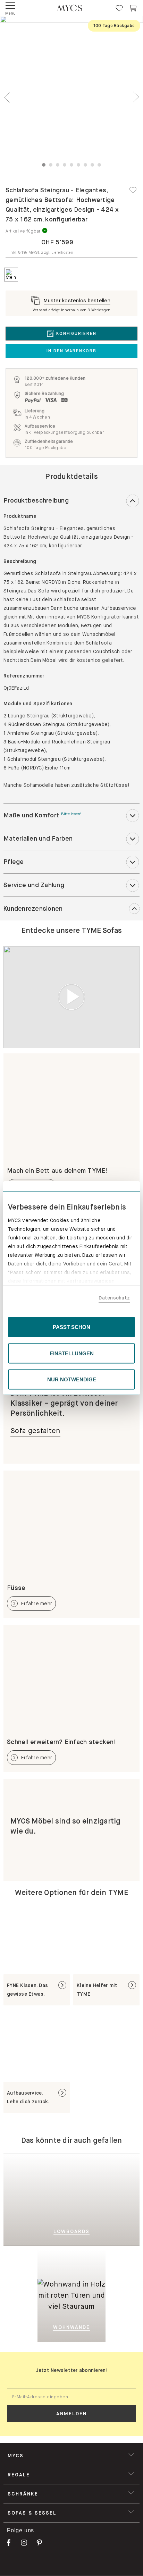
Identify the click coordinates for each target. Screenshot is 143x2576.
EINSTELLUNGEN (72, 1353)
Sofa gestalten (35, 1431)
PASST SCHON (71, 1327)
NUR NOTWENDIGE (72, 1379)
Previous (7, 97)
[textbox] (71, 2397)
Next (136, 97)
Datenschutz (114, 1297)
